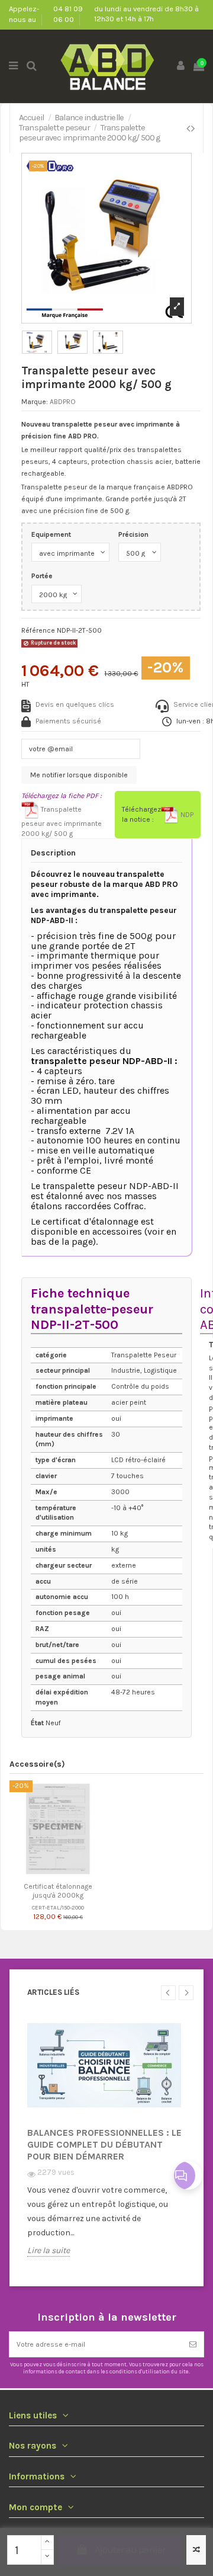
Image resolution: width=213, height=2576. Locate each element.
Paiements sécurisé (68, 721)
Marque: (35, 402)
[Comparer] (51, 1874)
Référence (38, 630)
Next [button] (186, 1993)
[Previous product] (189, 129)
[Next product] (193, 129)
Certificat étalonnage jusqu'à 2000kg (58, 1891)
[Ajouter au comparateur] (196, 2550)
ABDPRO (63, 402)
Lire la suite (49, 2251)
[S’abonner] (193, 2344)
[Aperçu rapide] (65, 1874)
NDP (186, 815)
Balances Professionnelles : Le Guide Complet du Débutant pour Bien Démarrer (104, 2144)
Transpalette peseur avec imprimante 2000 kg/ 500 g (62, 821)
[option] (106, 2144)
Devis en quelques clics (75, 704)
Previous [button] (168, 1993)
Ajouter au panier (130, 2549)
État (37, 1723)
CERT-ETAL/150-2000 (58, 1907)
